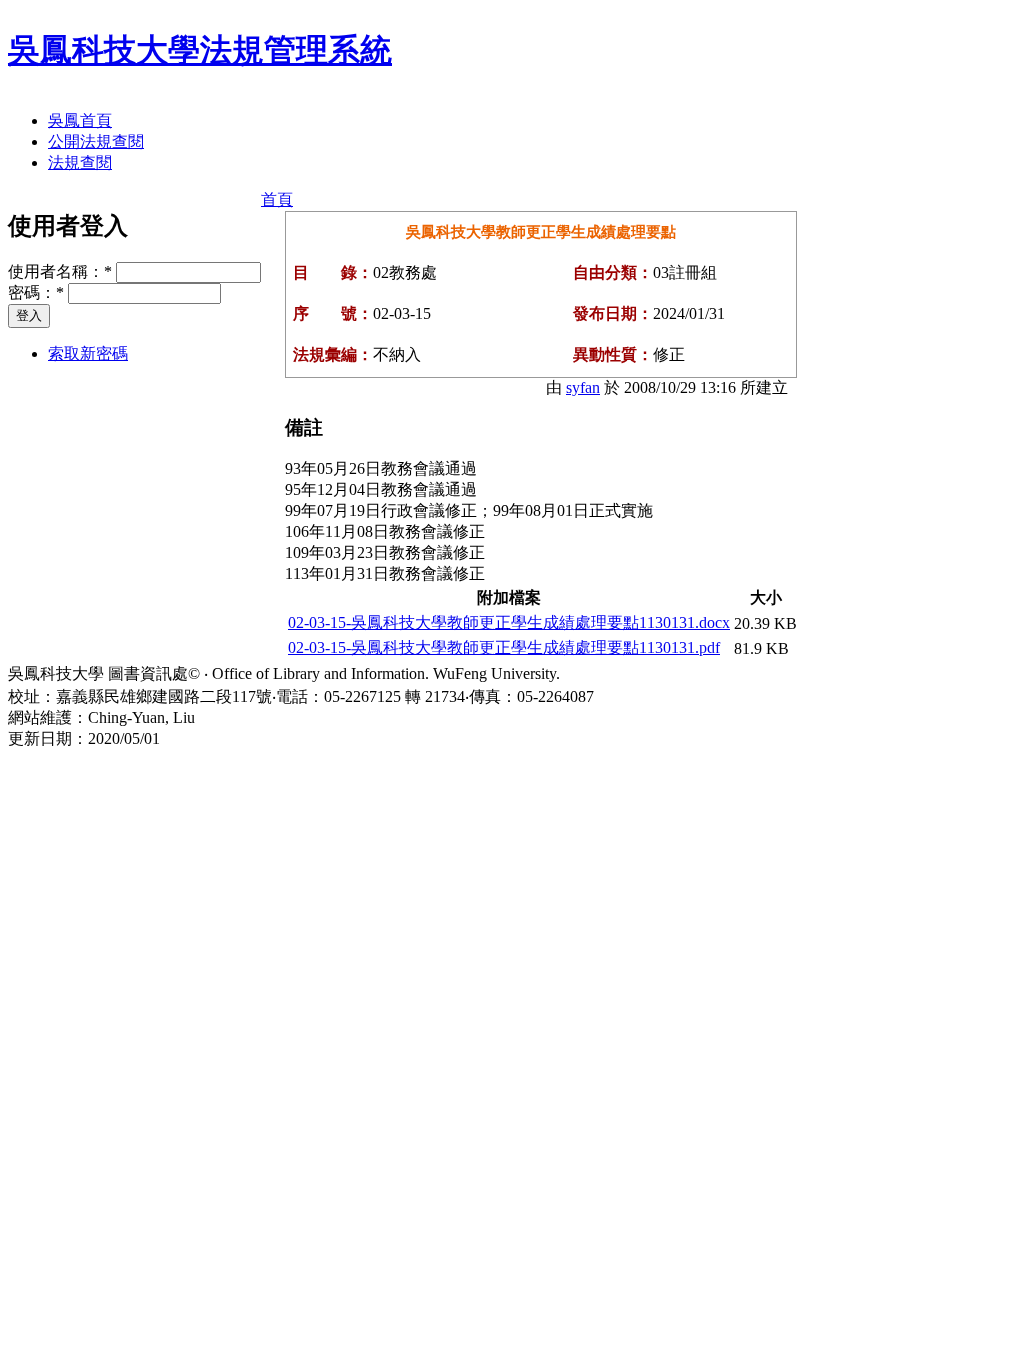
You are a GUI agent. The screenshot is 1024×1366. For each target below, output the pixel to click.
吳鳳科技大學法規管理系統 (200, 50)
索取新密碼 (88, 353)
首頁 (277, 199)
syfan (583, 387)
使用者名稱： (60, 271)
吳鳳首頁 (80, 120)
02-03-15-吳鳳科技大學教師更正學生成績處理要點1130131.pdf (504, 647)
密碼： (36, 292)
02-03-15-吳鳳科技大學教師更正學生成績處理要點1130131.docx (509, 622)
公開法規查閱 (96, 141)
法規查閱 (80, 162)
